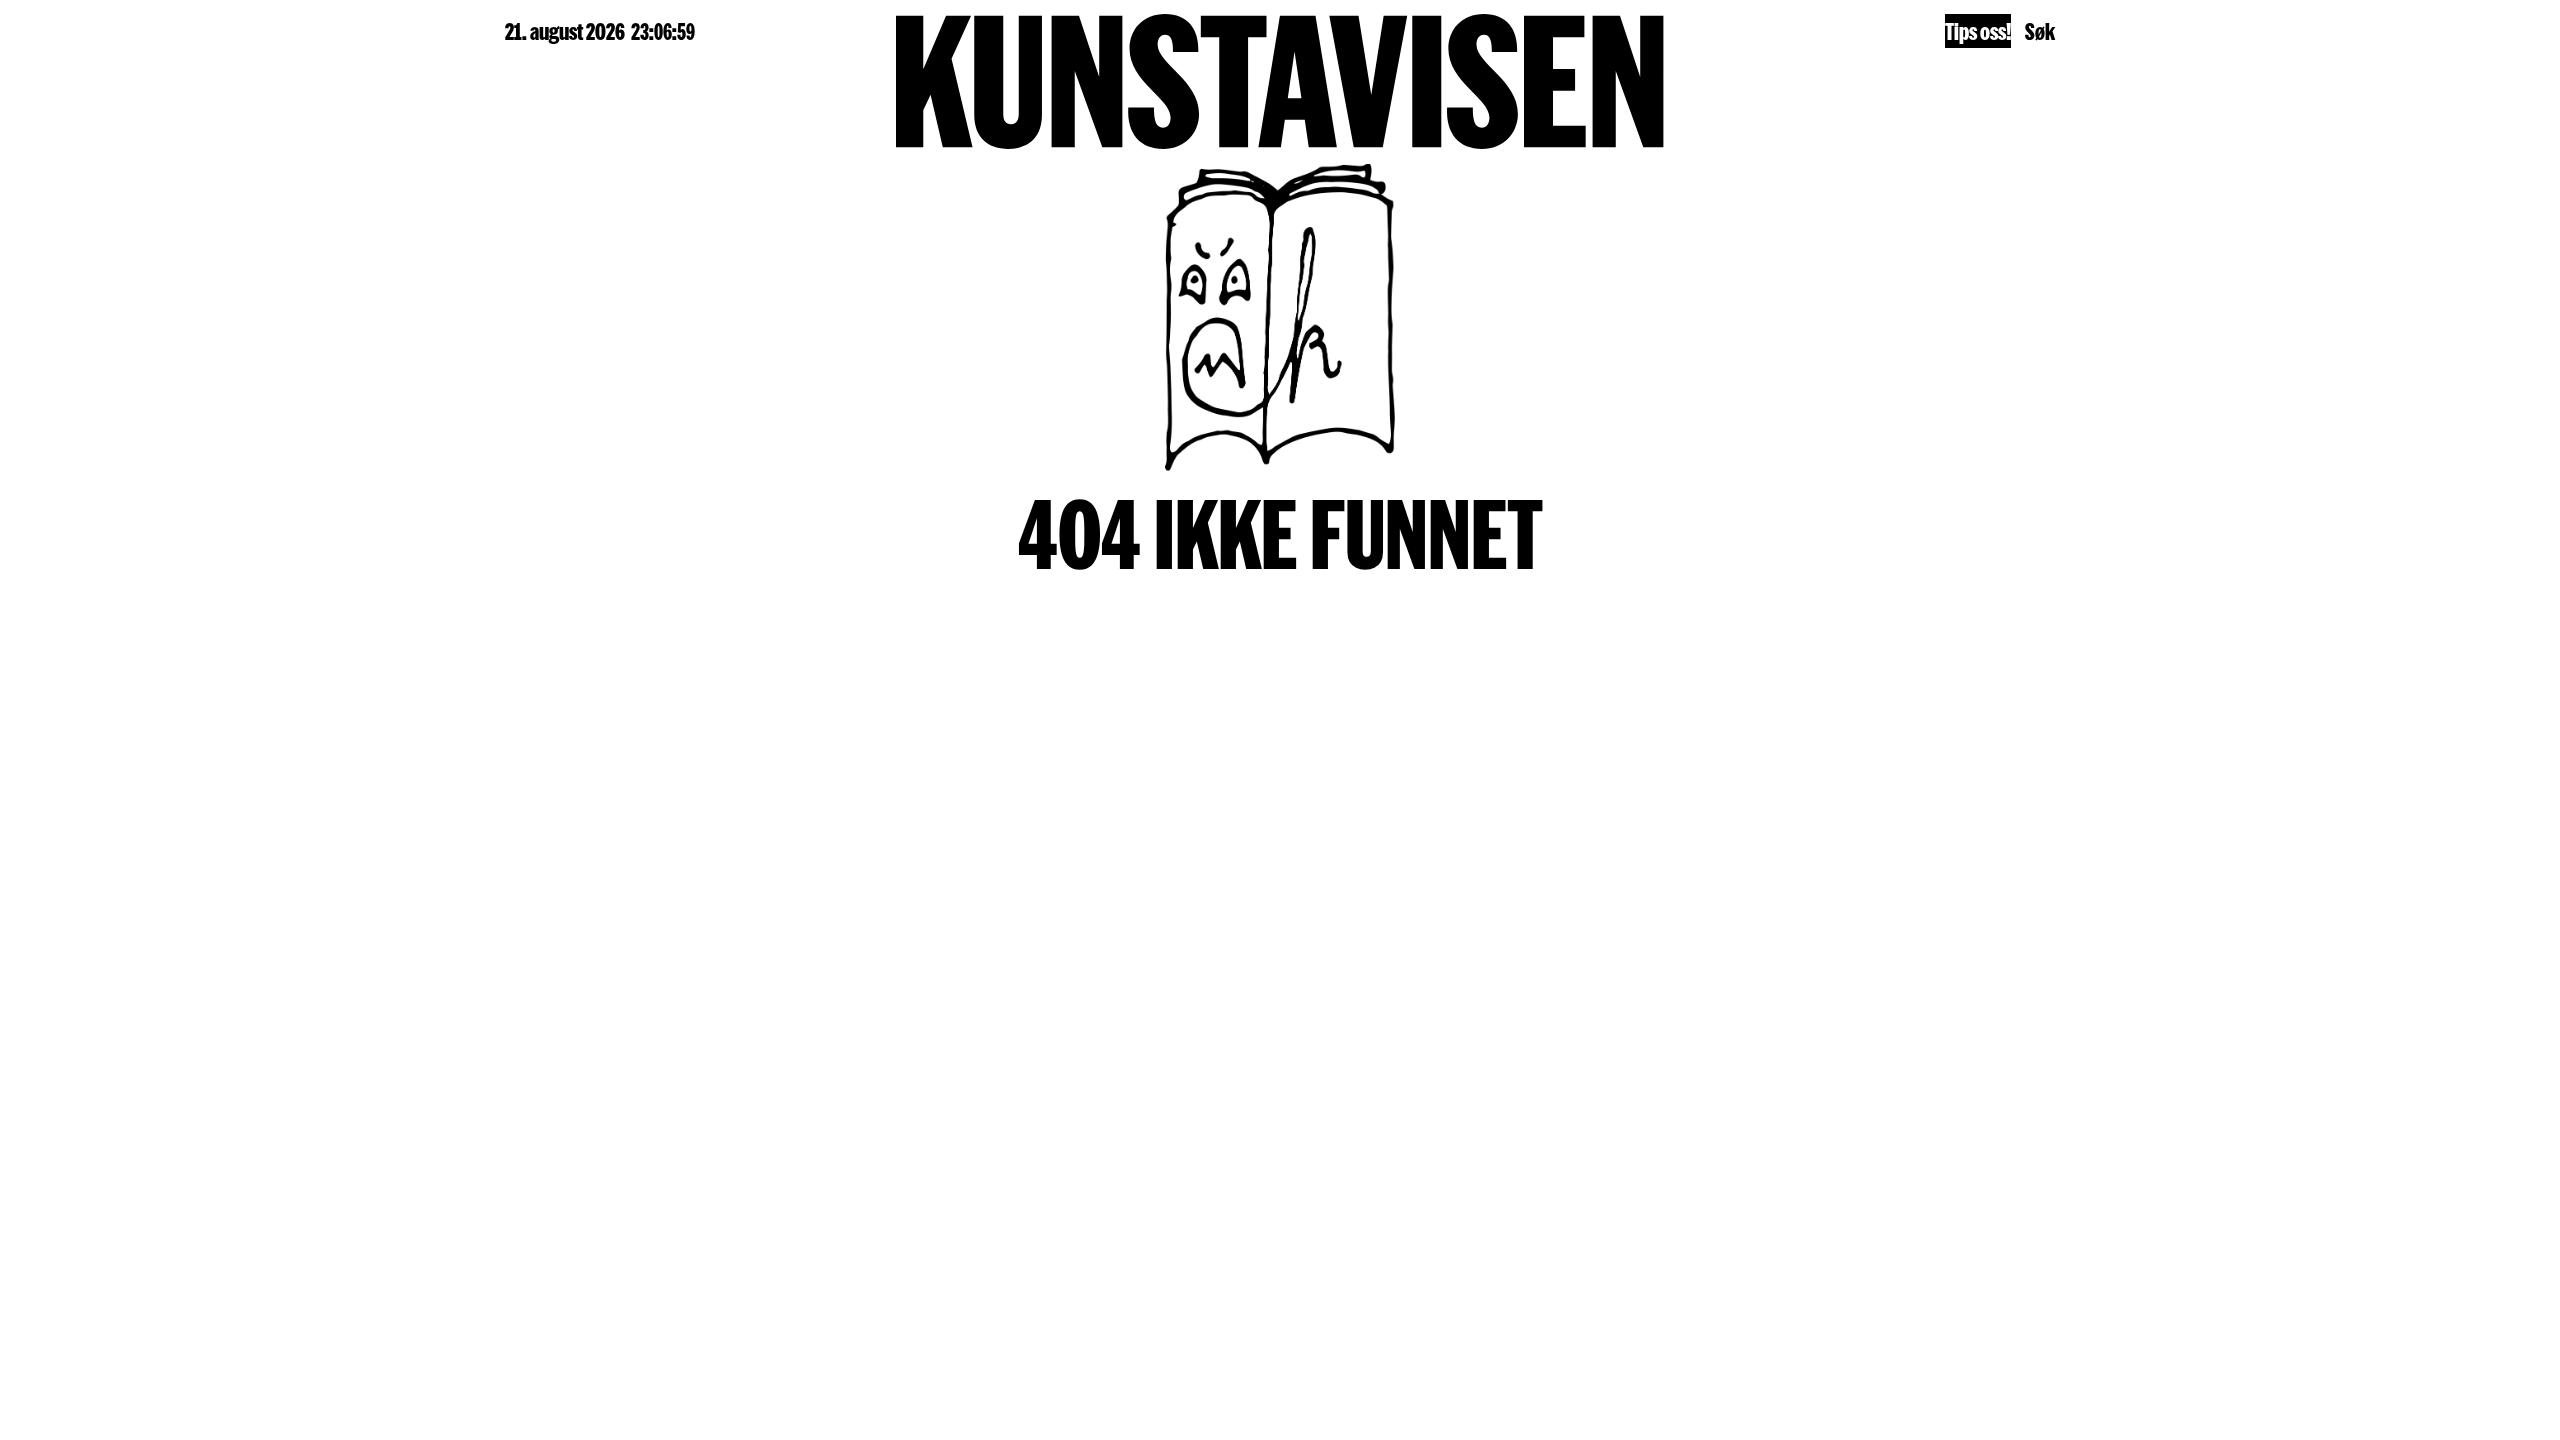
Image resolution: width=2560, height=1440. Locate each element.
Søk (2040, 30)
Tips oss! (1978, 30)
